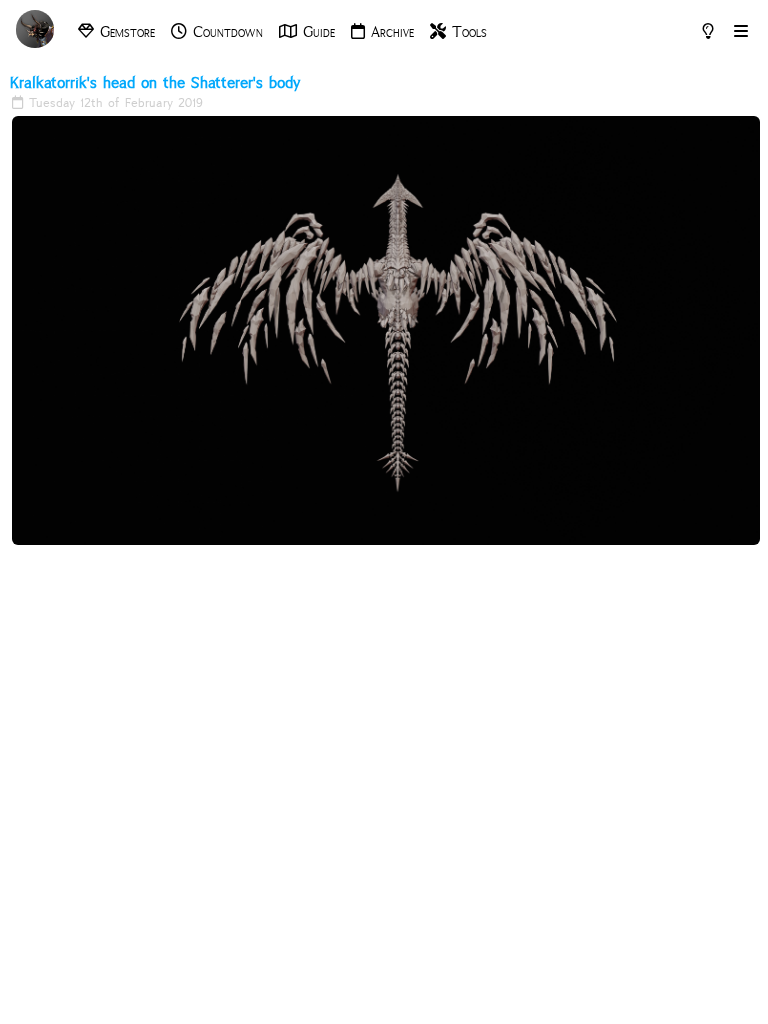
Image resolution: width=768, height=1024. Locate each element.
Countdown (225, 32)
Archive (389, 32)
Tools (466, 32)
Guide (316, 32)
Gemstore (124, 32)
